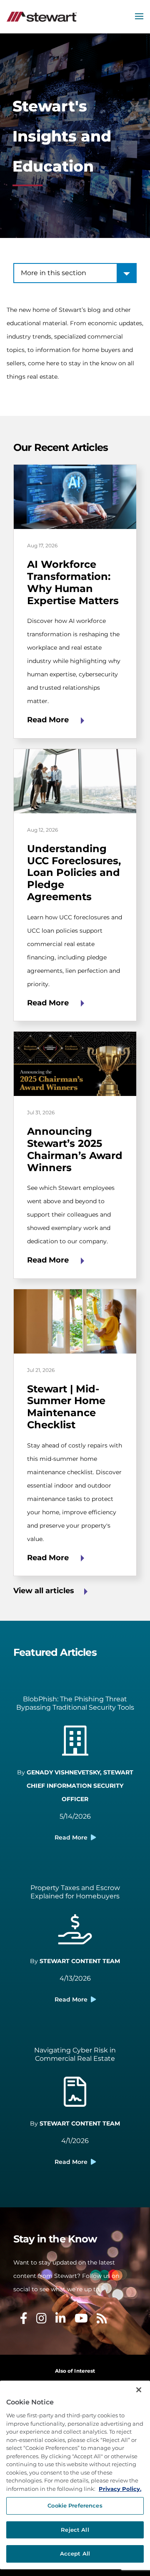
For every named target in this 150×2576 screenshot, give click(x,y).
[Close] (139, 2390)
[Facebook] (24, 2320)
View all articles (44, 1591)
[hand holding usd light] (75, 1934)
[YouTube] (81, 2320)
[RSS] (102, 2320)
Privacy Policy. (120, 2489)
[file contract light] (75, 2097)
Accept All (75, 2553)
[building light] (75, 1746)
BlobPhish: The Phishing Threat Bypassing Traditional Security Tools (75, 1703)
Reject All (75, 2530)
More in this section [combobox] (54, 273)
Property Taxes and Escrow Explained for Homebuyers (75, 1892)
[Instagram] (41, 2320)
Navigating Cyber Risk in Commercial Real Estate (75, 2054)
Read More (49, 720)
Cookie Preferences (75, 2505)
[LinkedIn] (61, 2320)
